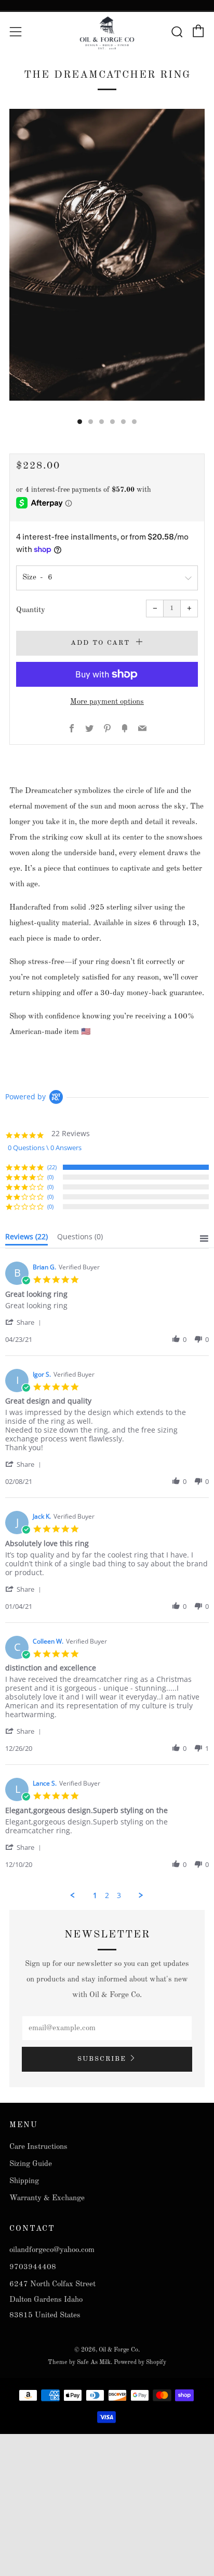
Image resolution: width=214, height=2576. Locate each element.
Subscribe (102, 2059)
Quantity (31, 610)
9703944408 (33, 2267)
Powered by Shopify (140, 2362)
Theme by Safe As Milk (79, 2362)
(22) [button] (52, 1167)
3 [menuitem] (119, 1895)
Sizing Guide (31, 2164)
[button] (25, 1322)
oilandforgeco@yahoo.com (52, 2250)
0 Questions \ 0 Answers (45, 1148)
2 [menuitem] (107, 1895)
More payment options (107, 702)
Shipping (24, 2181)
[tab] (80, 422)
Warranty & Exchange (47, 2198)
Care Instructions (38, 2147)
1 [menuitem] (95, 1895)
